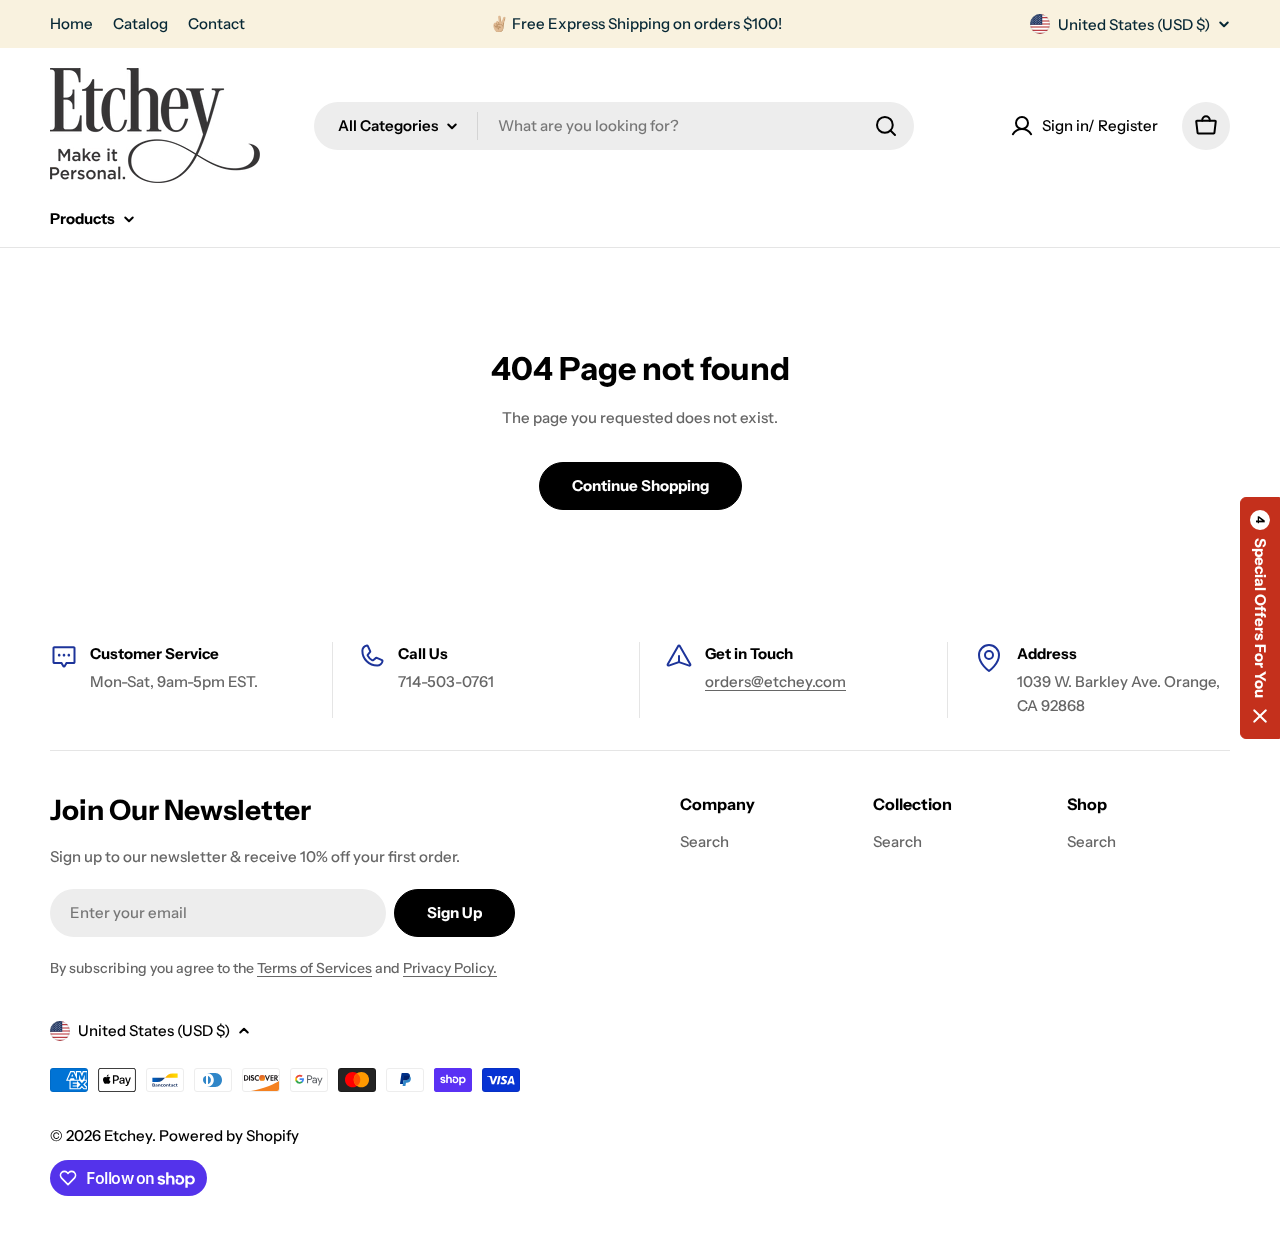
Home (71, 23)
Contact (216, 23)
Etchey (128, 1135)
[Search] (886, 126)
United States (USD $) (1134, 24)
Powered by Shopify (229, 1135)
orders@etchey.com (775, 681)
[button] (1260, 618)
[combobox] (614, 126)
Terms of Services (314, 968)
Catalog (140, 23)
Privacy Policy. (450, 968)
